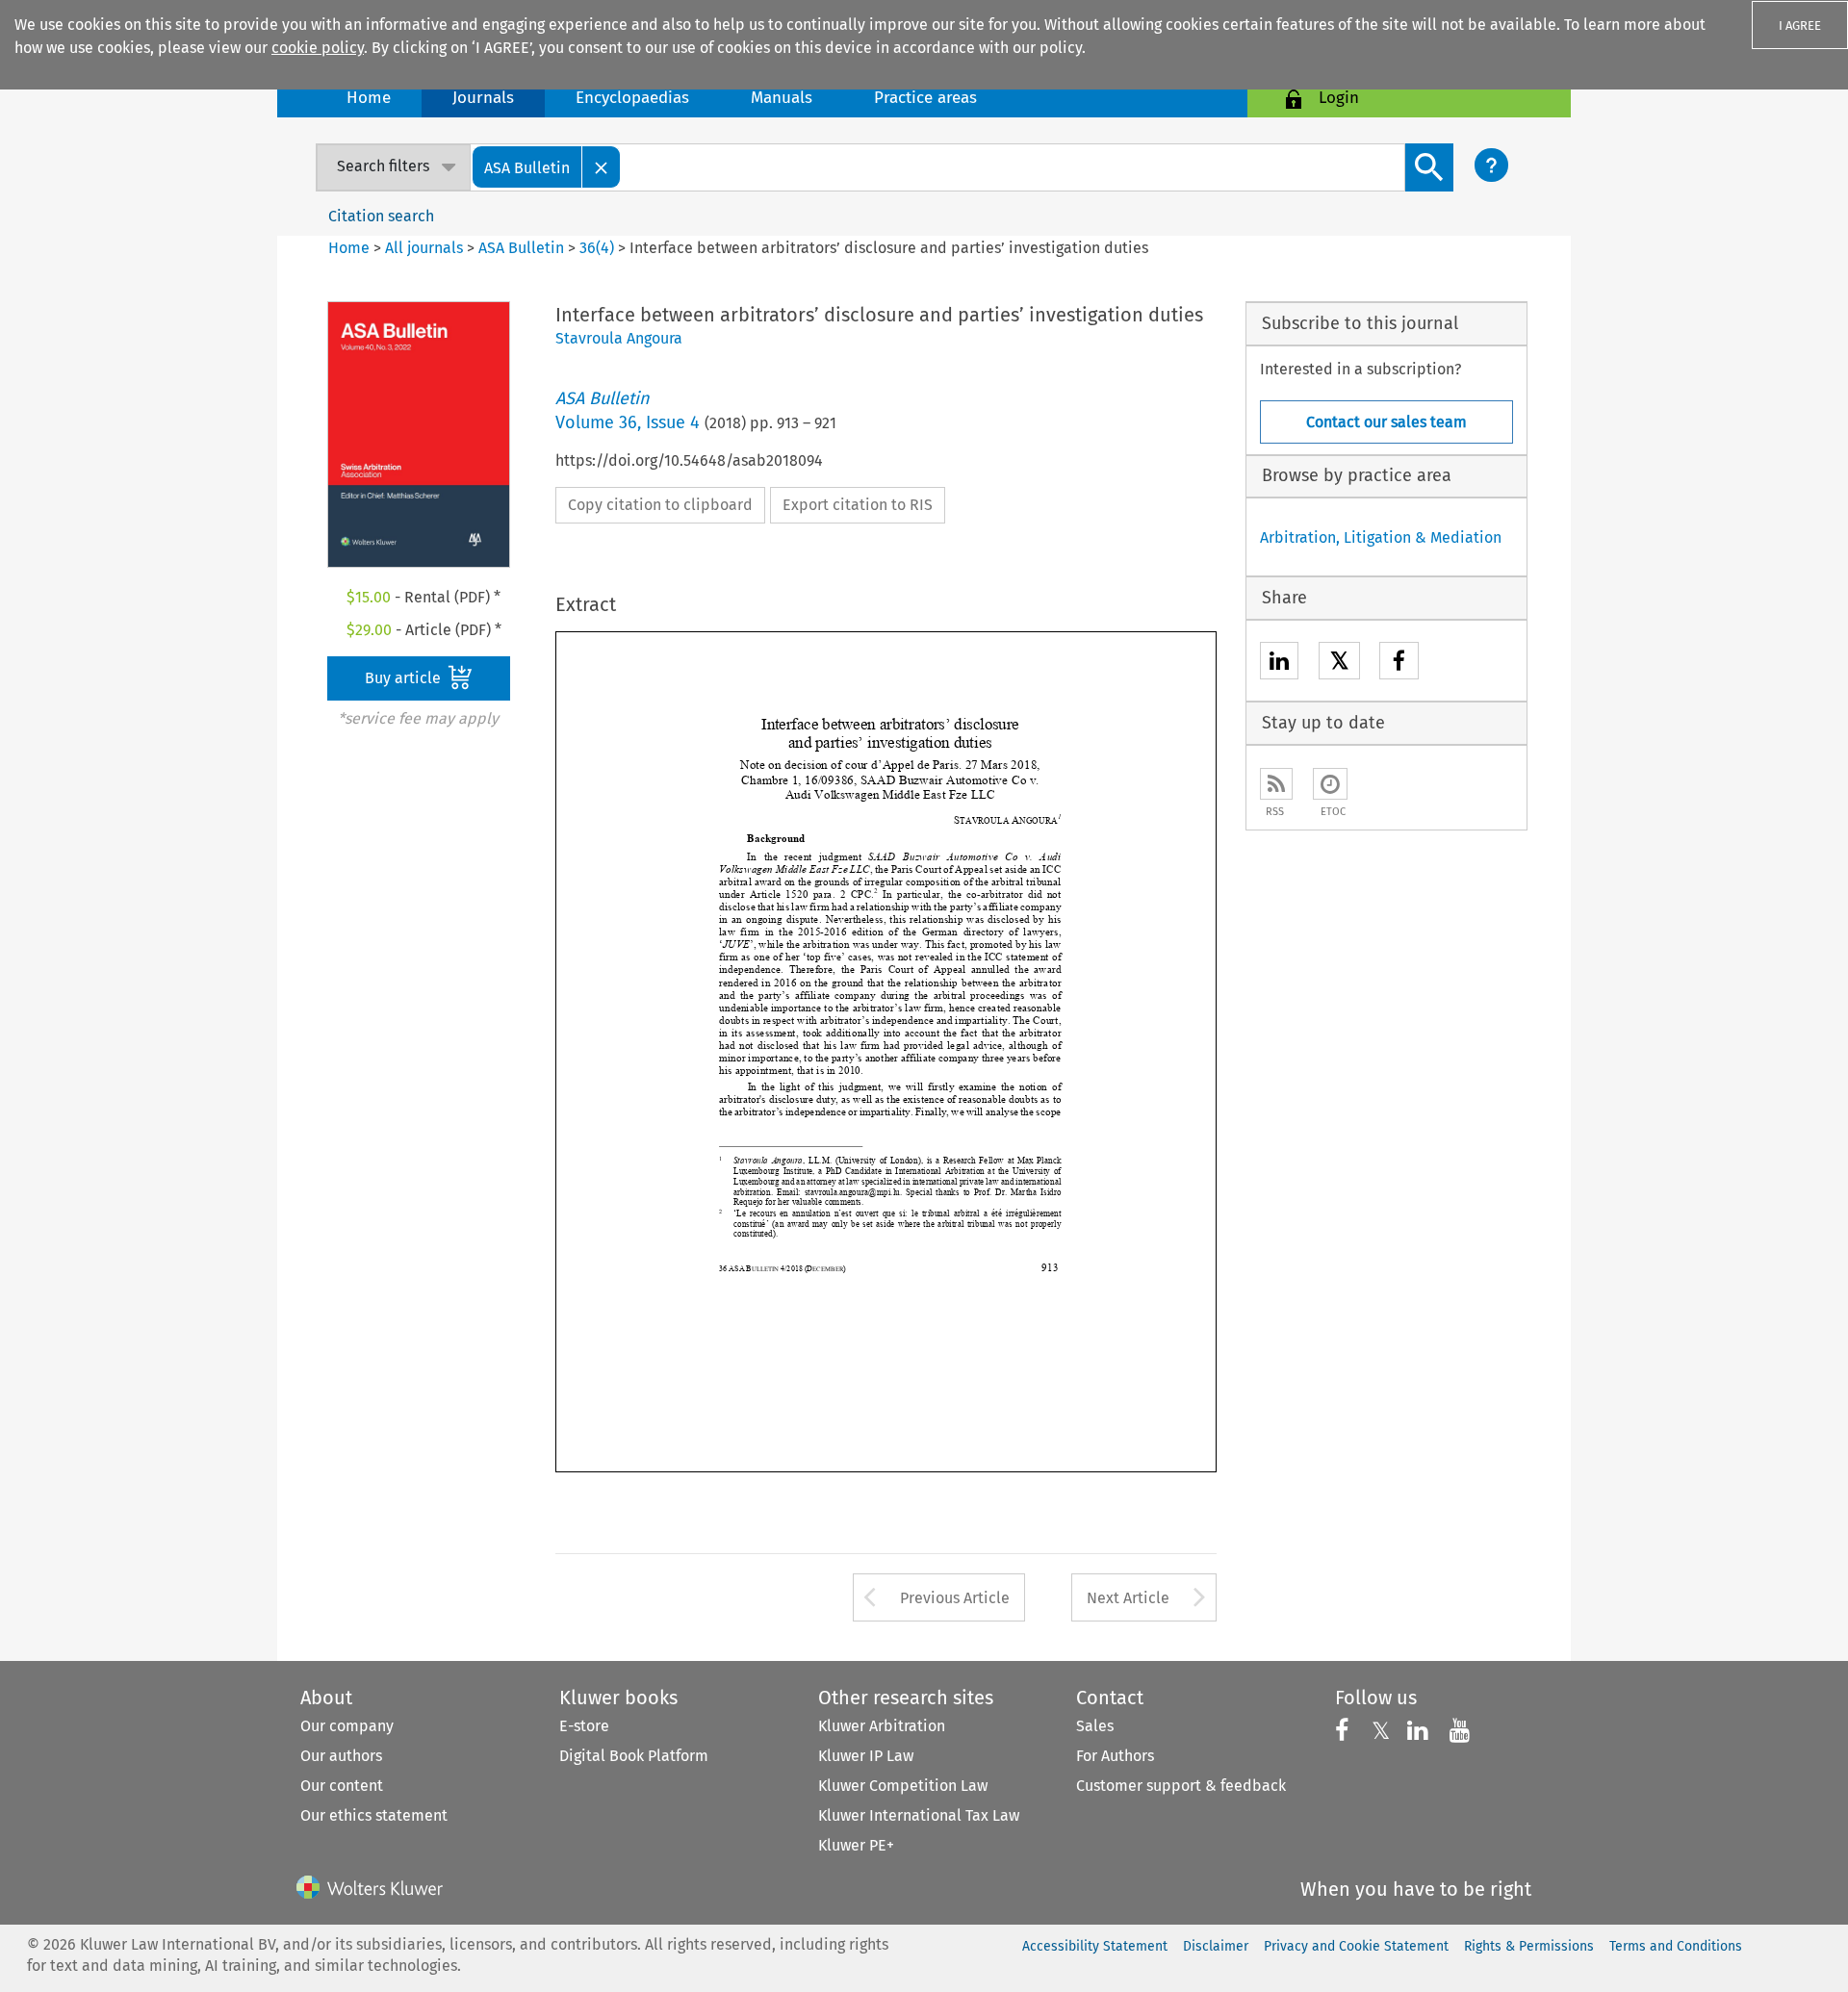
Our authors (341, 1756)
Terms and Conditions (1676, 1946)
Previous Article (955, 1598)
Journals (483, 98)
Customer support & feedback (1181, 1786)
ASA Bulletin (521, 248)
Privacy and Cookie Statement (1356, 1946)
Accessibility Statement (1095, 1946)
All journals (426, 248)
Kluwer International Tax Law (919, 1815)
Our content (342, 1786)
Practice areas (925, 98)
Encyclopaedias (632, 98)
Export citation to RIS (858, 505)
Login (1339, 98)
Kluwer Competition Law (903, 1786)
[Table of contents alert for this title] (1330, 784)
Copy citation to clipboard (660, 505)
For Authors (1115, 1756)
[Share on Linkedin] (1279, 664)
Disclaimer (1216, 1946)
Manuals (782, 98)
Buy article (405, 678)
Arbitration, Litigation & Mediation (1381, 537)
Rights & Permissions (1529, 1946)
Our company (347, 1726)
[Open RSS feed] (1276, 784)
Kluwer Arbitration (882, 1726)
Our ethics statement (374, 1815)
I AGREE (1800, 26)
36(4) (597, 248)
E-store (584, 1726)
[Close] (602, 167)
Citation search (381, 216)
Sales (1095, 1726)
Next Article (1128, 1598)
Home (369, 98)
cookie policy (318, 48)
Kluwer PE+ (856, 1845)
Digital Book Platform (634, 1756)
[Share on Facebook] (1399, 664)
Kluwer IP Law (866, 1756)
